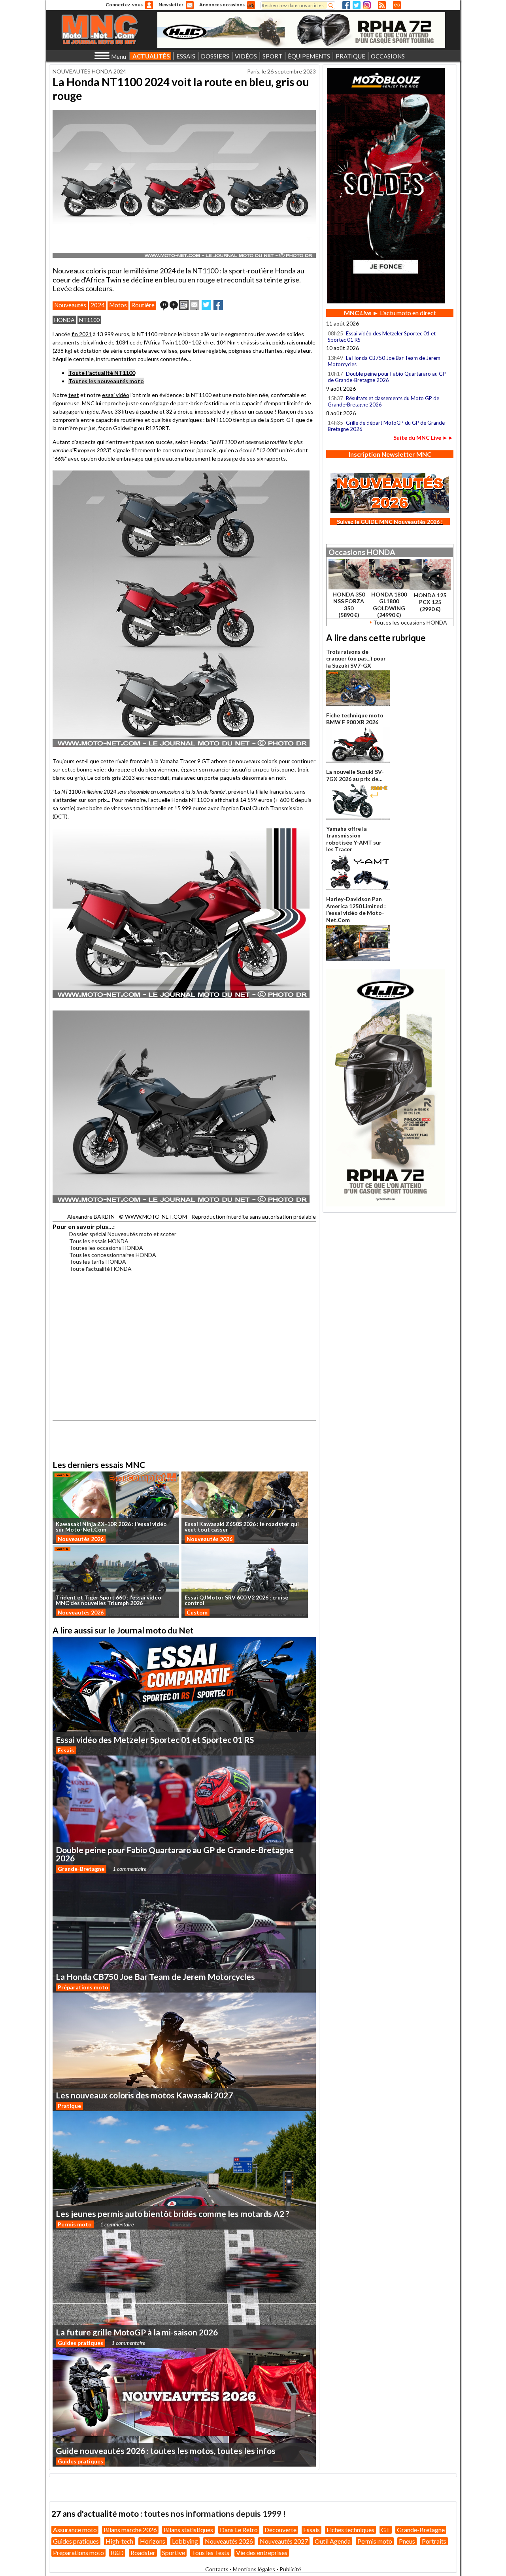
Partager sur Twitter (206, 305)
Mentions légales (254, 2569)
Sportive (174, 2552)
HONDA (64, 320)
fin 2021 (82, 334)
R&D (117, 2552)
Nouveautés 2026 (81, 1539)
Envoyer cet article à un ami (194, 305)
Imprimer (184, 305)
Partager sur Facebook (218, 305)
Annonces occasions (222, 5)
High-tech (119, 2541)
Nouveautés (70, 305)
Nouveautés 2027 (284, 2541)
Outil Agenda (333, 2541)
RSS (382, 5)
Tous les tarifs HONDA (98, 1262)
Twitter (357, 5)
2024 (98, 305)
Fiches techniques (350, 2530)
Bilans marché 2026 (130, 2530)
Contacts (217, 2569)
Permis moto (75, 2224)
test (74, 395)
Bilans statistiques (188, 2530)
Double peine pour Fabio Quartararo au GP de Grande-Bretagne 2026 (387, 377)
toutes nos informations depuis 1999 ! (215, 2513)
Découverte (280, 2530)
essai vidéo (116, 395)
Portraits (434, 2541)
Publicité (290, 2569)
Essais (66, 1750)
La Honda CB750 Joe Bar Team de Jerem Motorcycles (384, 361)
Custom (197, 1612)
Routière (143, 305)
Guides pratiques (80, 2343)
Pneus (407, 2541)
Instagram (367, 5)
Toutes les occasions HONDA (106, 1248)
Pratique (69, 2106)
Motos (118, 305)
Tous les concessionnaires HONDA (113, 1255)
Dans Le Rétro (239, 2530)
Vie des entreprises (262, 2552)
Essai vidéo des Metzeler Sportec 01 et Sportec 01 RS (382, 337)
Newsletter (171, 5)
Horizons (153, 2541)
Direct (397, 5)
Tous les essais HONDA (99, 1241)
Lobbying (185, 2541)
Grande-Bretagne (81, 1869)
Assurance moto (75, 2530)
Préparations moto (83, 1987)
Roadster (143, 2552)
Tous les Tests (211, 2552)
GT (386, 2530)
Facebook (346, 5)
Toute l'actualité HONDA (100, 1269)
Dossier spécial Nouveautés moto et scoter (123, 1234)
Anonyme (149, 5)
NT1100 (89, 320)
